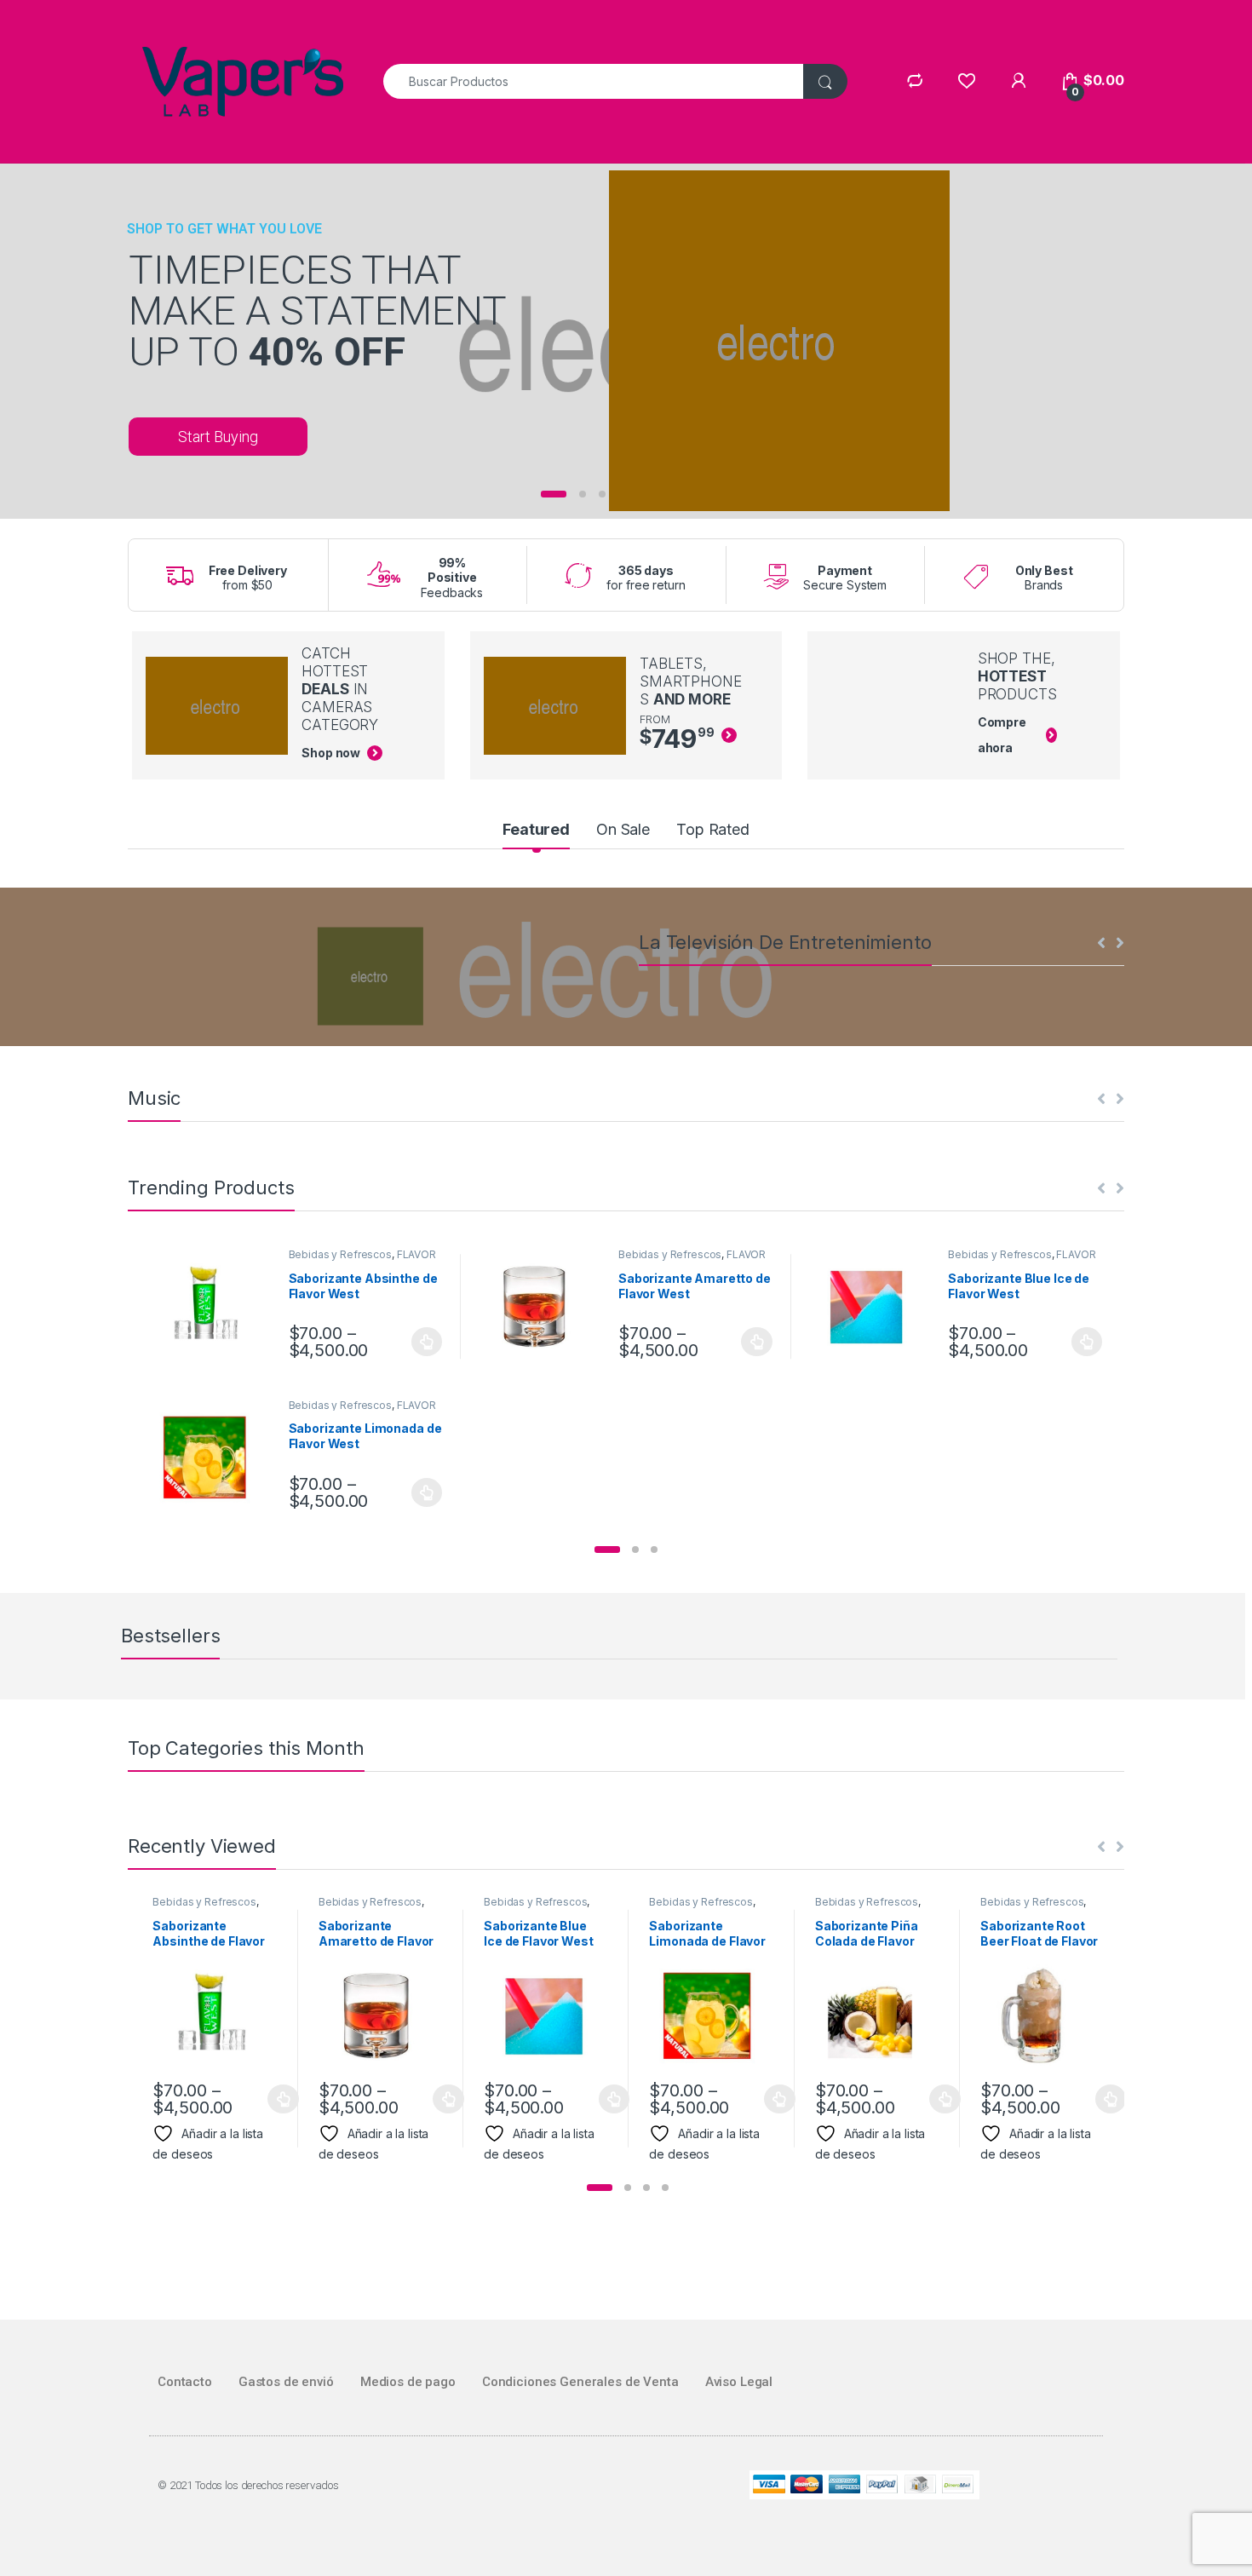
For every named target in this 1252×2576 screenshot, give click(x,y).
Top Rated (713, 829)
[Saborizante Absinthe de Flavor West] (213, 1306)
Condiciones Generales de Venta (580, 2382)
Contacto (185, 2382)
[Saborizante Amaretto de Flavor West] (543, 1306)
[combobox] (594, 81)
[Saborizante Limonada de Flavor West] (213, 1457)
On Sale (623, 829)
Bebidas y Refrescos (340, 1254)
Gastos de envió (286, 2382)
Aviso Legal (739, 2382)
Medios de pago (408, 2382)
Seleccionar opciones (409, 1342)
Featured (536, 829)
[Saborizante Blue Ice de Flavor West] (873, 1306)
